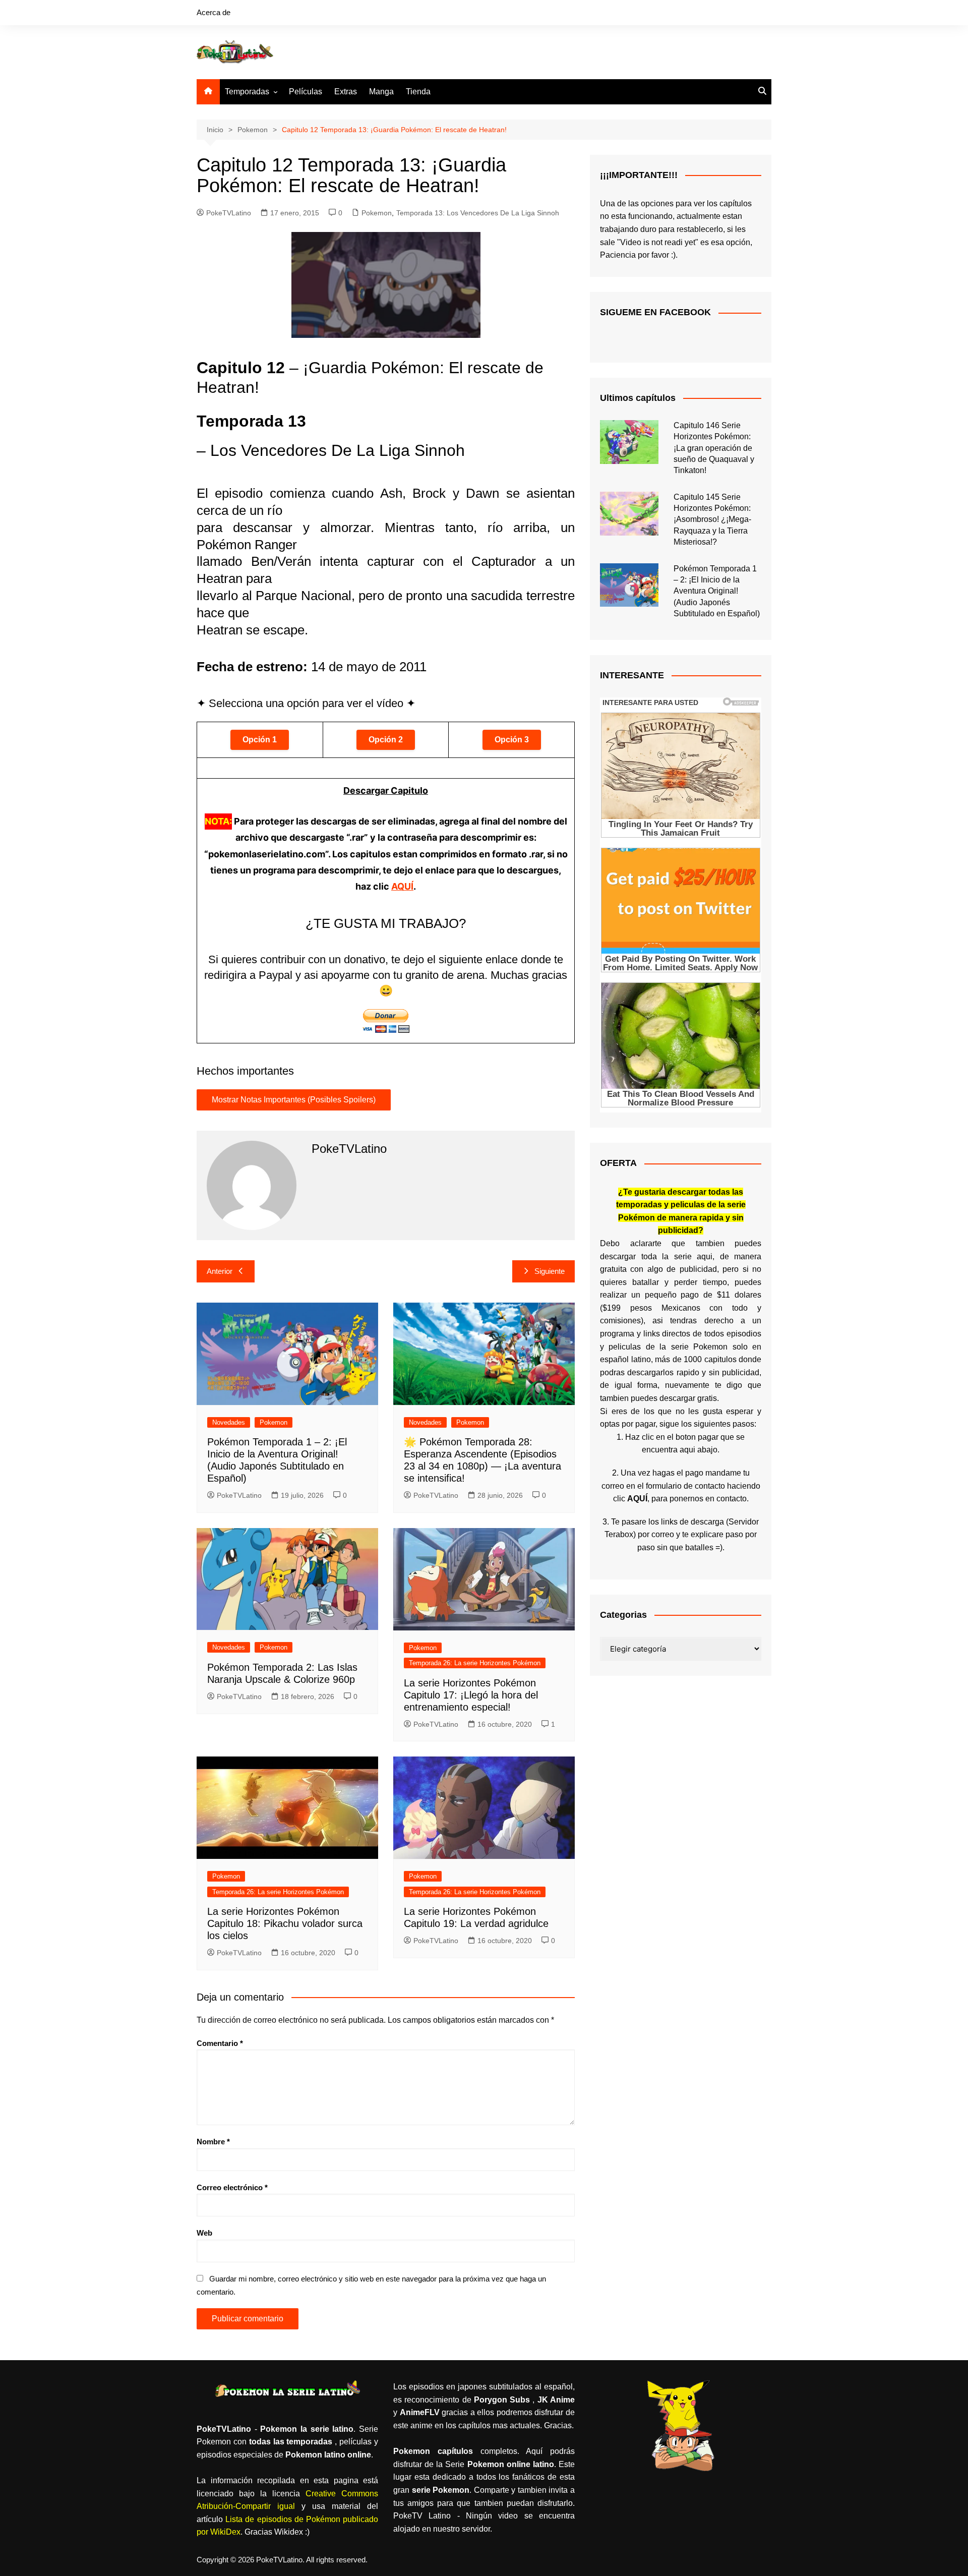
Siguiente (550, 1271)
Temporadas (247, 92)
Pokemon (377, 213)
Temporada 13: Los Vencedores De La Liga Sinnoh (478, 213)
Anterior (220, 1271)
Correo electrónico (232, 2187)
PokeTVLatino (229, 213)
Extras (346, 92)
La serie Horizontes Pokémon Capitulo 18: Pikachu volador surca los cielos (285, 1923)
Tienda (418, 92)
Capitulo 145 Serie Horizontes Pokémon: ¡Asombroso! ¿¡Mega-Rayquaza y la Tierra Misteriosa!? (712, 520)
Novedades (229, 1422)
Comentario (220, 2043)
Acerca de (214, 12)
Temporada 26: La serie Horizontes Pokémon (475, 1663)
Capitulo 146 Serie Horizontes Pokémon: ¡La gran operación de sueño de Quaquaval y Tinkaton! (714, 448)
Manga (381, 92)
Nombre (213, 2142)
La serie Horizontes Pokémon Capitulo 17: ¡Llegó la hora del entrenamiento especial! (471, 1695)
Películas (306, 92)
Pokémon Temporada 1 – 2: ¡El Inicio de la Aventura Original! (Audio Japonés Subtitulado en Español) (717, 591)
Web (204, 2233)
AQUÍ (402, 886)
